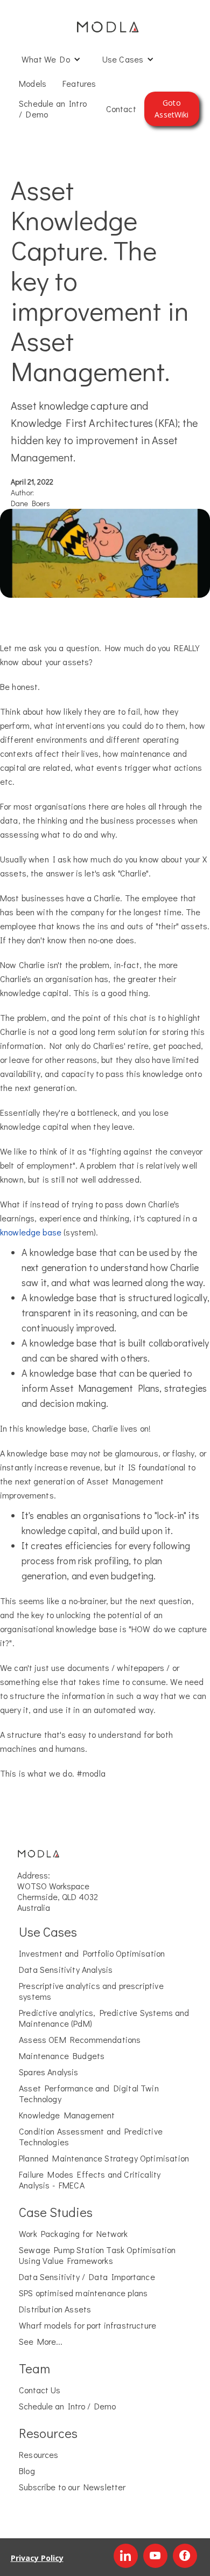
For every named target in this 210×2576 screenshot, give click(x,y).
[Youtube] (155, 2556)
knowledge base (31, 1232)
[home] (105, 27)
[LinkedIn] (126, 2556)
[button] (51, 59)
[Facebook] (185, 2556)
